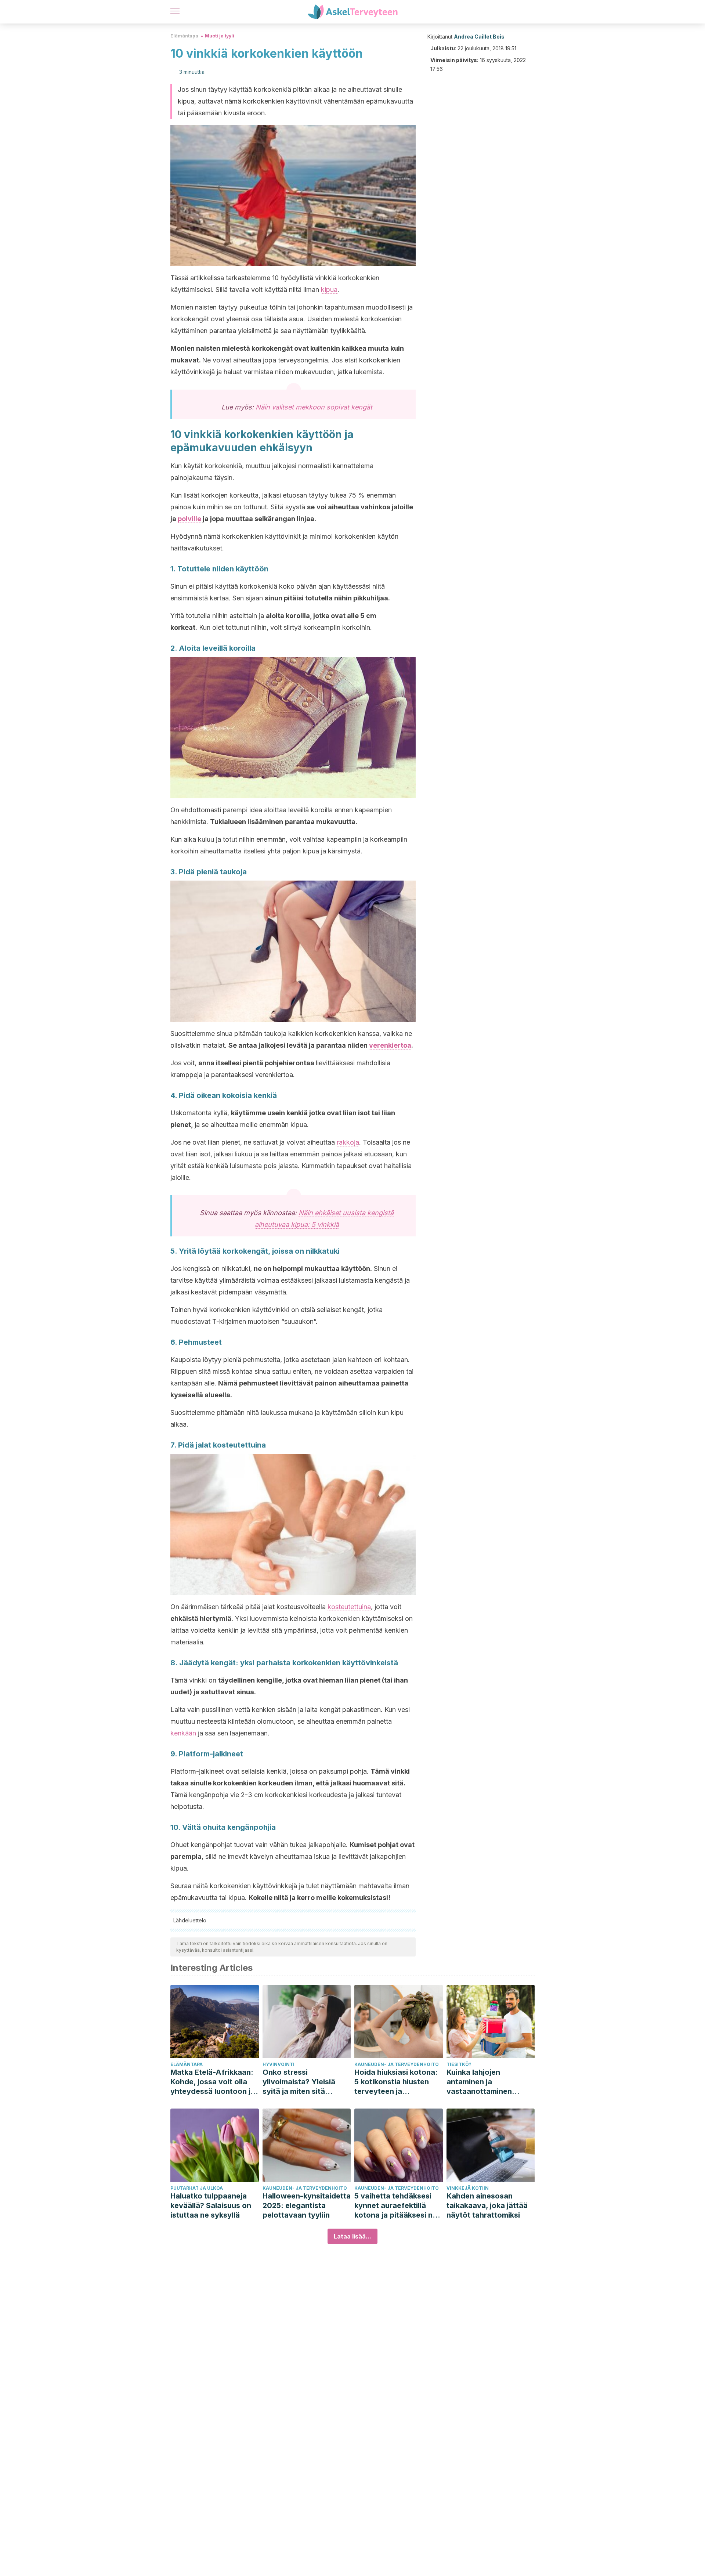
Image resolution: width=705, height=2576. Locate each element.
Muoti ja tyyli (220, 36)
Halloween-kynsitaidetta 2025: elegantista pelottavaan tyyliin (307, 2205)
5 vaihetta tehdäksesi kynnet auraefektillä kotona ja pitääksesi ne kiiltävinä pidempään (396, 2206)
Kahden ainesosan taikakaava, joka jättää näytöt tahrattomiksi (487, 2205)
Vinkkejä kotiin (468, 2188)
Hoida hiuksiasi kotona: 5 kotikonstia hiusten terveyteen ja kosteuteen (396, 2082)
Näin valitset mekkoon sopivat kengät (314, 407)
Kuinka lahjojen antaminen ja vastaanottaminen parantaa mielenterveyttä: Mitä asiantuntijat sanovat (485, 2082)
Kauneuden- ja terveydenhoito (397, 2064)
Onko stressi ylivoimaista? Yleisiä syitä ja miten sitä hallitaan (299, 2082)
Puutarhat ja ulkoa (197, 2188)
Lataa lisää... (352, 2236)
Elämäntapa (184, 36)
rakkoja (348, 1142)
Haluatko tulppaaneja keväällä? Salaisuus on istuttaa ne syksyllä (211, 2205)
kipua (329, 290)
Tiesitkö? (459, 2064)
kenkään (183, 1733)
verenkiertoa (390, 1045)
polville (189, 519)
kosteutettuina (349, 1607)
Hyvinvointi (279, 2064)
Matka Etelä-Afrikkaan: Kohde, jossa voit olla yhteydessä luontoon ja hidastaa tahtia (213, 2082)
